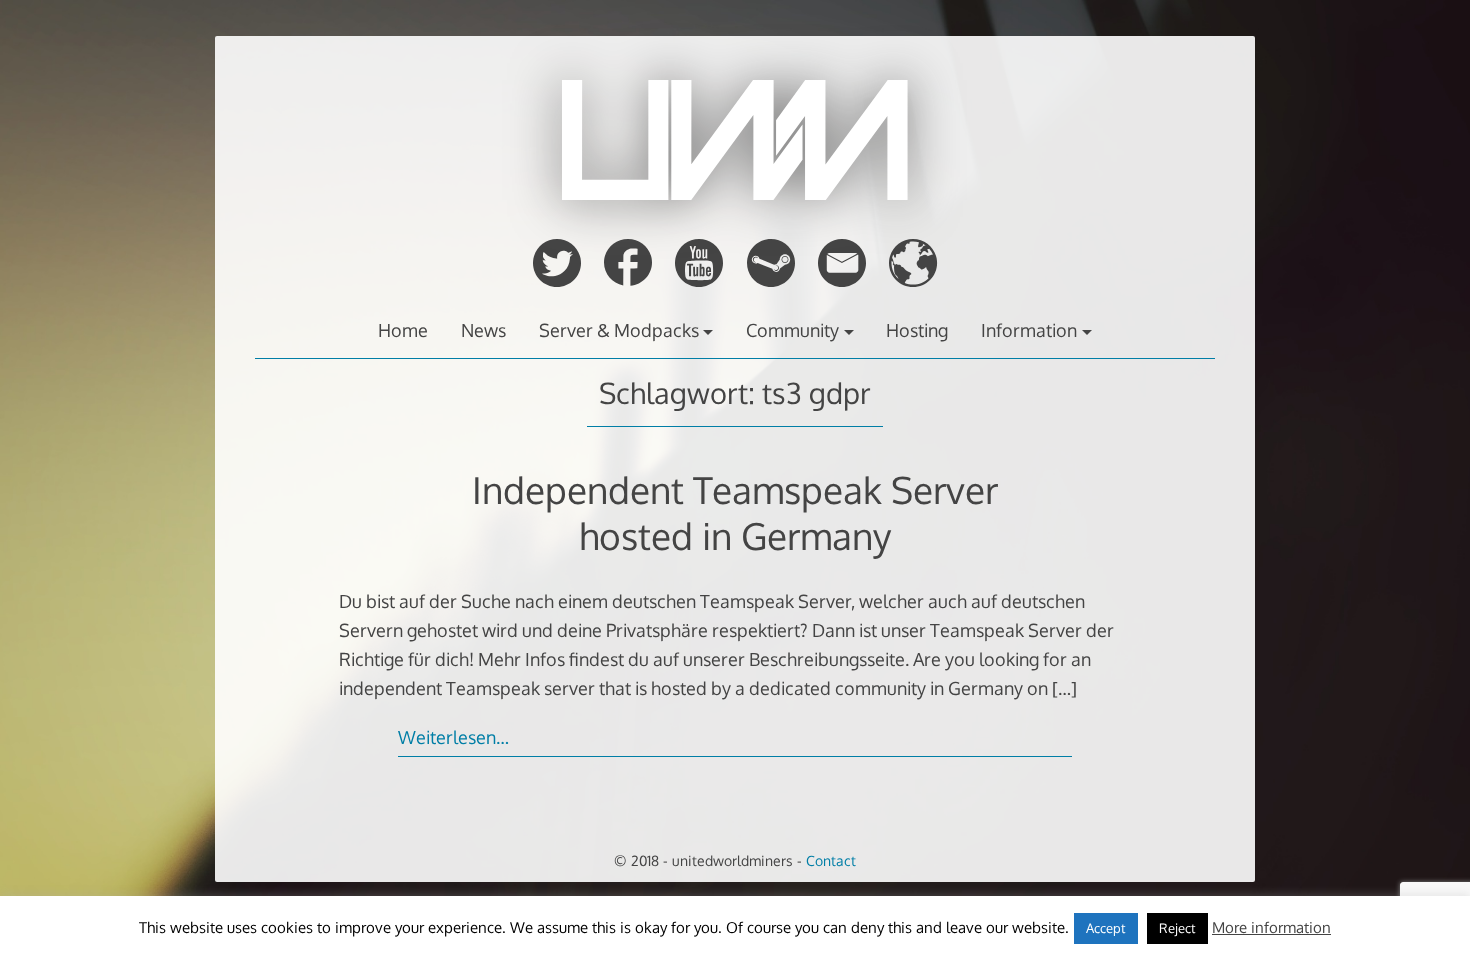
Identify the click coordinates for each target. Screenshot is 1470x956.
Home (403, 330)
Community (792, 330)
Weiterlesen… (453, 737)
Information (1029, 330)
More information (1271, 927)
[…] (1064, 688)
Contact (831, 860)
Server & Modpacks (619, 330)
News (483, 330)
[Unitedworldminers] (735, 194)
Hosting (917, 330)
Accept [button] (1106, 928)
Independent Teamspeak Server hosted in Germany (735, 512)
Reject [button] (1177, 928)
